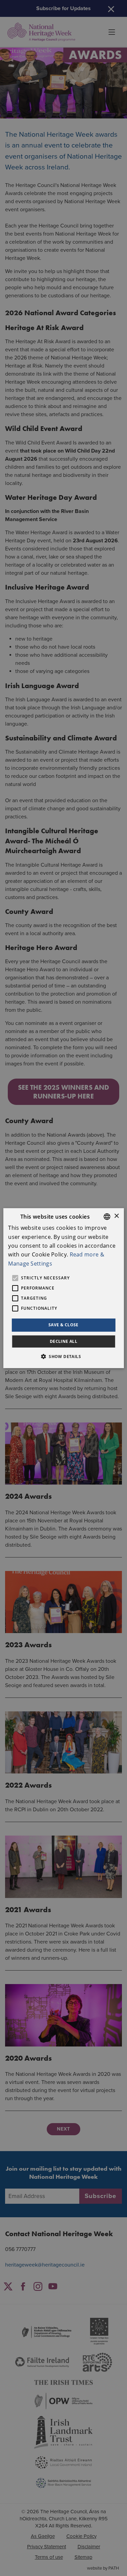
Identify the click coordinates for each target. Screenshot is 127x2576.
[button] (63, 1356)
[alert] (63, 1288)
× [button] (116, 1216)
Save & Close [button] (63, 1325)
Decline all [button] (63, 1341)
